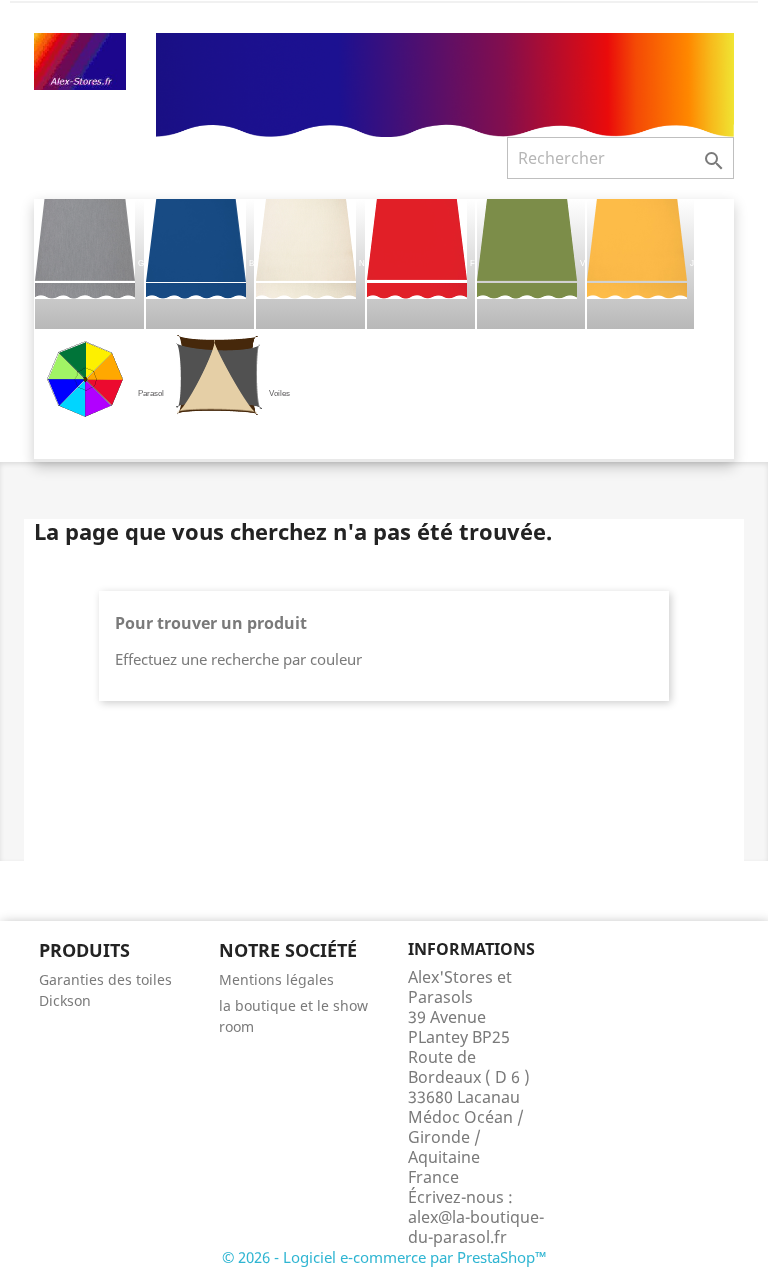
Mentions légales (276, 979)
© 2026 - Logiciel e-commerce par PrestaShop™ (384, 1257)
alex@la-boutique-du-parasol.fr (476, 1227)
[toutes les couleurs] (445, 83)
